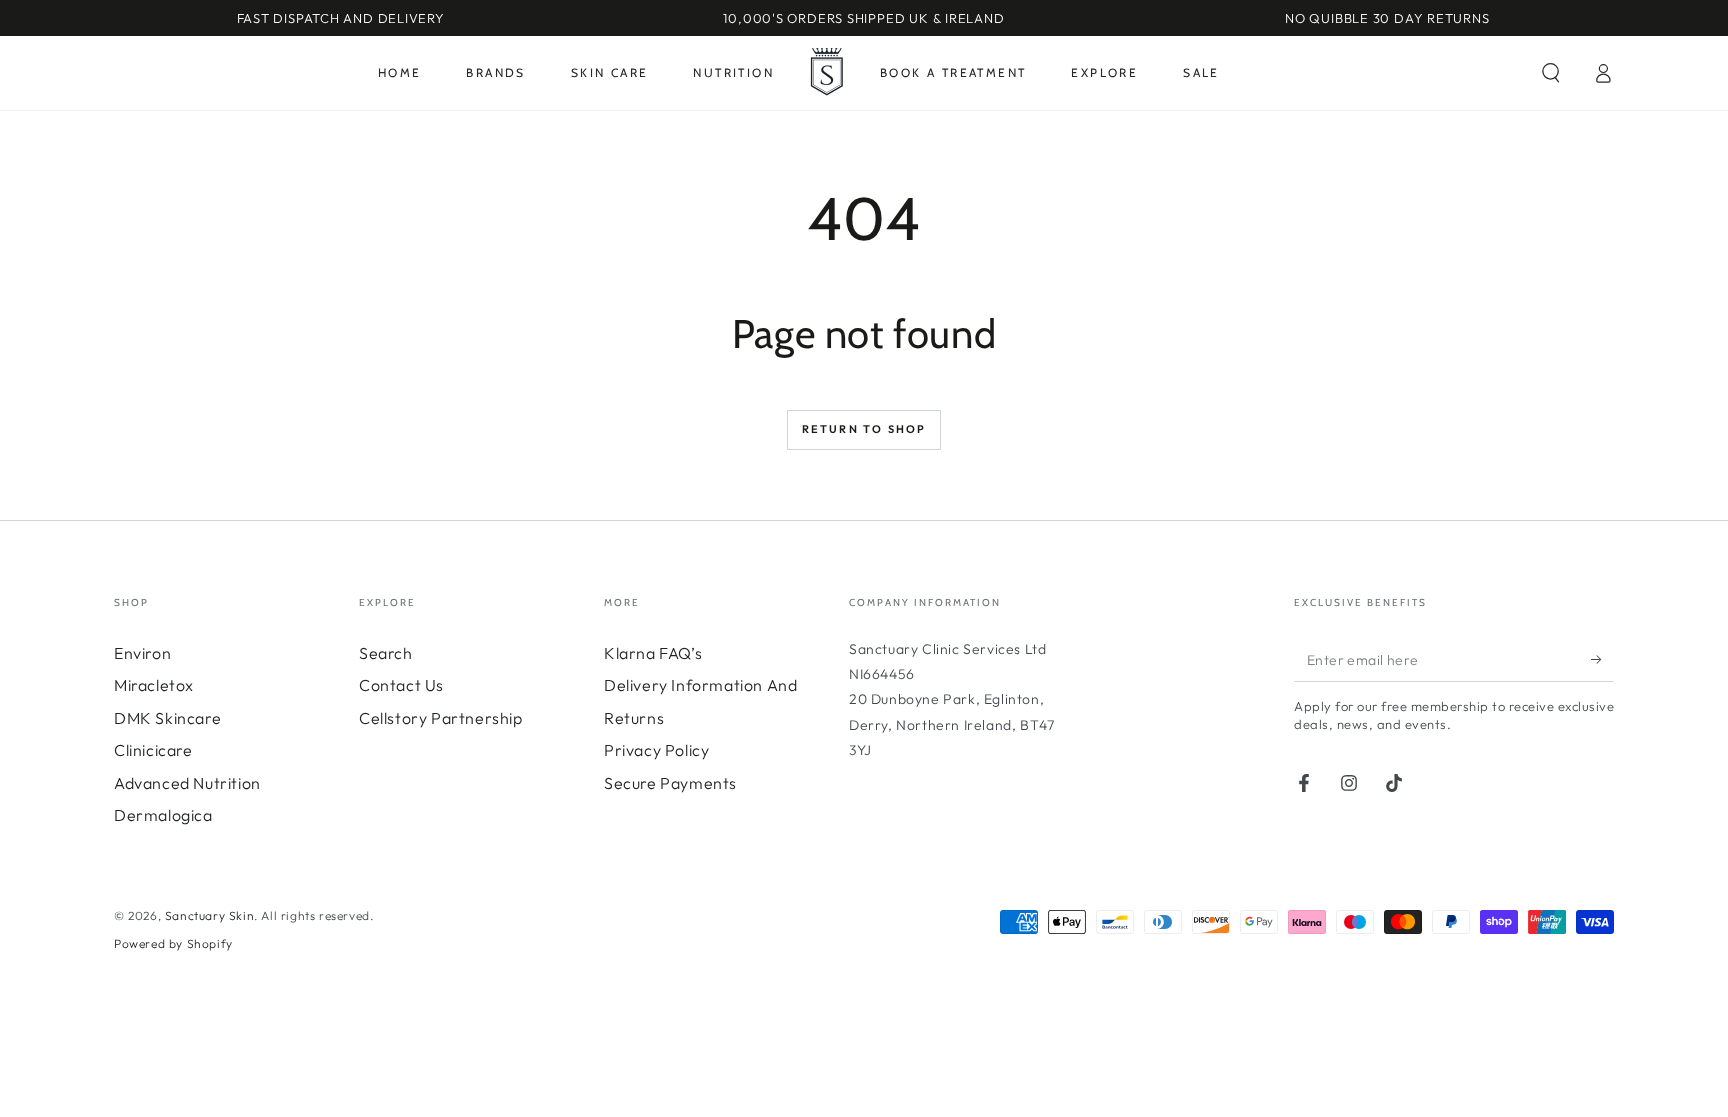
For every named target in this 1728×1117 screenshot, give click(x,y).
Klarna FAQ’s (653, 653)
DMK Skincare (167, 718)
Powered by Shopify (173, 943)
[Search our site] (1551, 73)
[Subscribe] (1602, 659)
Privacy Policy (656, 750)
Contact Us (401, 685)
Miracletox (154, 685)
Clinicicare (153, 750)
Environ (142, 653)
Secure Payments (670, 783)
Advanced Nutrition (187, 783)
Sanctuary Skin (209, 915)
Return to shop (864, 429)
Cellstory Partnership (441, 718)
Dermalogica (163, 815)
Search (386, 653)
